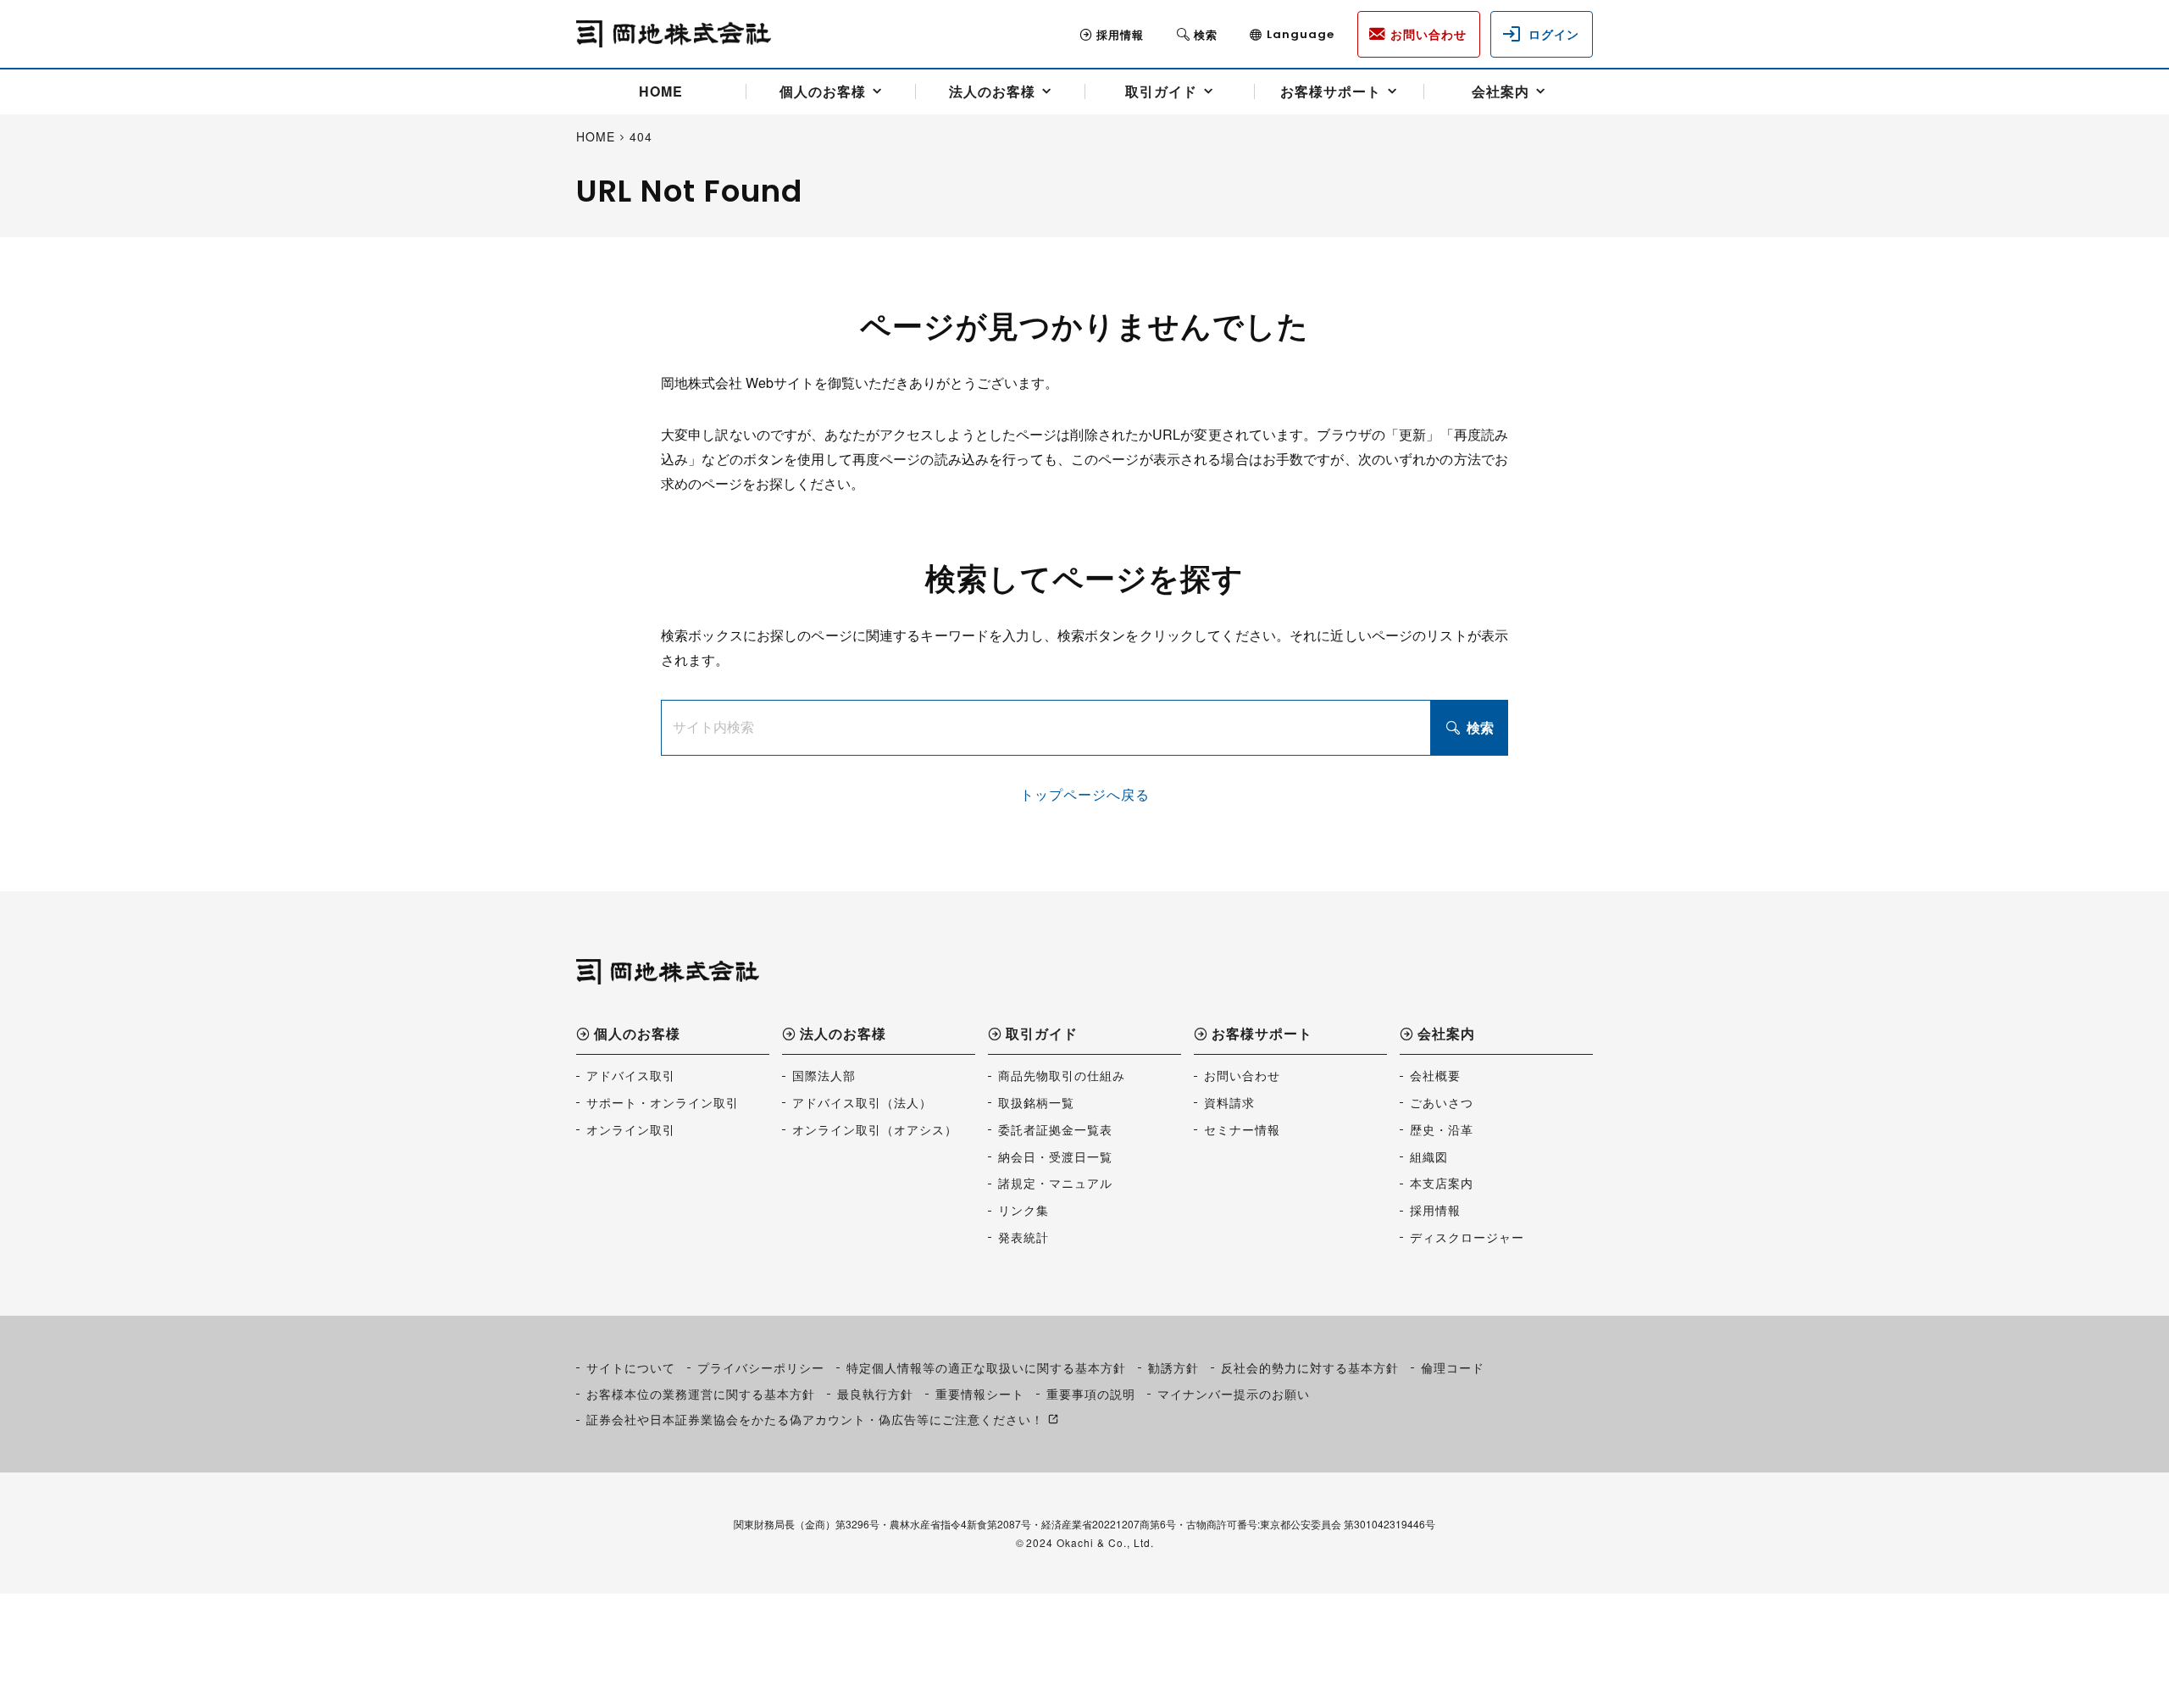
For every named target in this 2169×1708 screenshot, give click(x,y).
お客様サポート (1331, 91)
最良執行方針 (875, 1394)
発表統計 (1023, 1237)
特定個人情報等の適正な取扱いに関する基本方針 (986, 1367)
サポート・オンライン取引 (663, 1102)
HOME (661, 91)
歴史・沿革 (1442, 1129)
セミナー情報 (1242, 1129)
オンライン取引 (631, 1129)
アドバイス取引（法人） (862, 1102)
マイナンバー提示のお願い (1234, 1394)
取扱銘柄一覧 (1036, 1102)
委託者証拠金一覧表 (1055, 1129)
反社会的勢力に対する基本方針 (1310, 1367)
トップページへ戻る (1085, 794)
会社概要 (1435, 1075)
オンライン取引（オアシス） (875, 1129)
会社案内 (1501, 91)
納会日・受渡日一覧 (1055, 1156)
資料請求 (1229, 1102)
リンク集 (1023, 1210)
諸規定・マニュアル (1055, 1183)
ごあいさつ (1442, 1102)
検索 (1480, 727)
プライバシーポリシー (761, 1367)
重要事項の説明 (1091, 1394)
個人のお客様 (823, 91)
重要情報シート (980, 1394)
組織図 (1429, 1156)
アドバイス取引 (631, 1075)
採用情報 (1120, 34)
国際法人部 (824, 1075)
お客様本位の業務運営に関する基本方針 (701, 1394)
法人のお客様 (992, 91)
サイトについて (631, 1367)
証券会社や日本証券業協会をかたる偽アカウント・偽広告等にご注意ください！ (815, 1419)
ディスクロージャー (1467, 1237)
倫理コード (1453, 1367)
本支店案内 (1442, 1183)
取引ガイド (1161, 91)
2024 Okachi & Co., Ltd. (1090, 1542)
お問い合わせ (1242, 1075)
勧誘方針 (1173, 1367)
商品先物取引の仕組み (1062, 1075)
